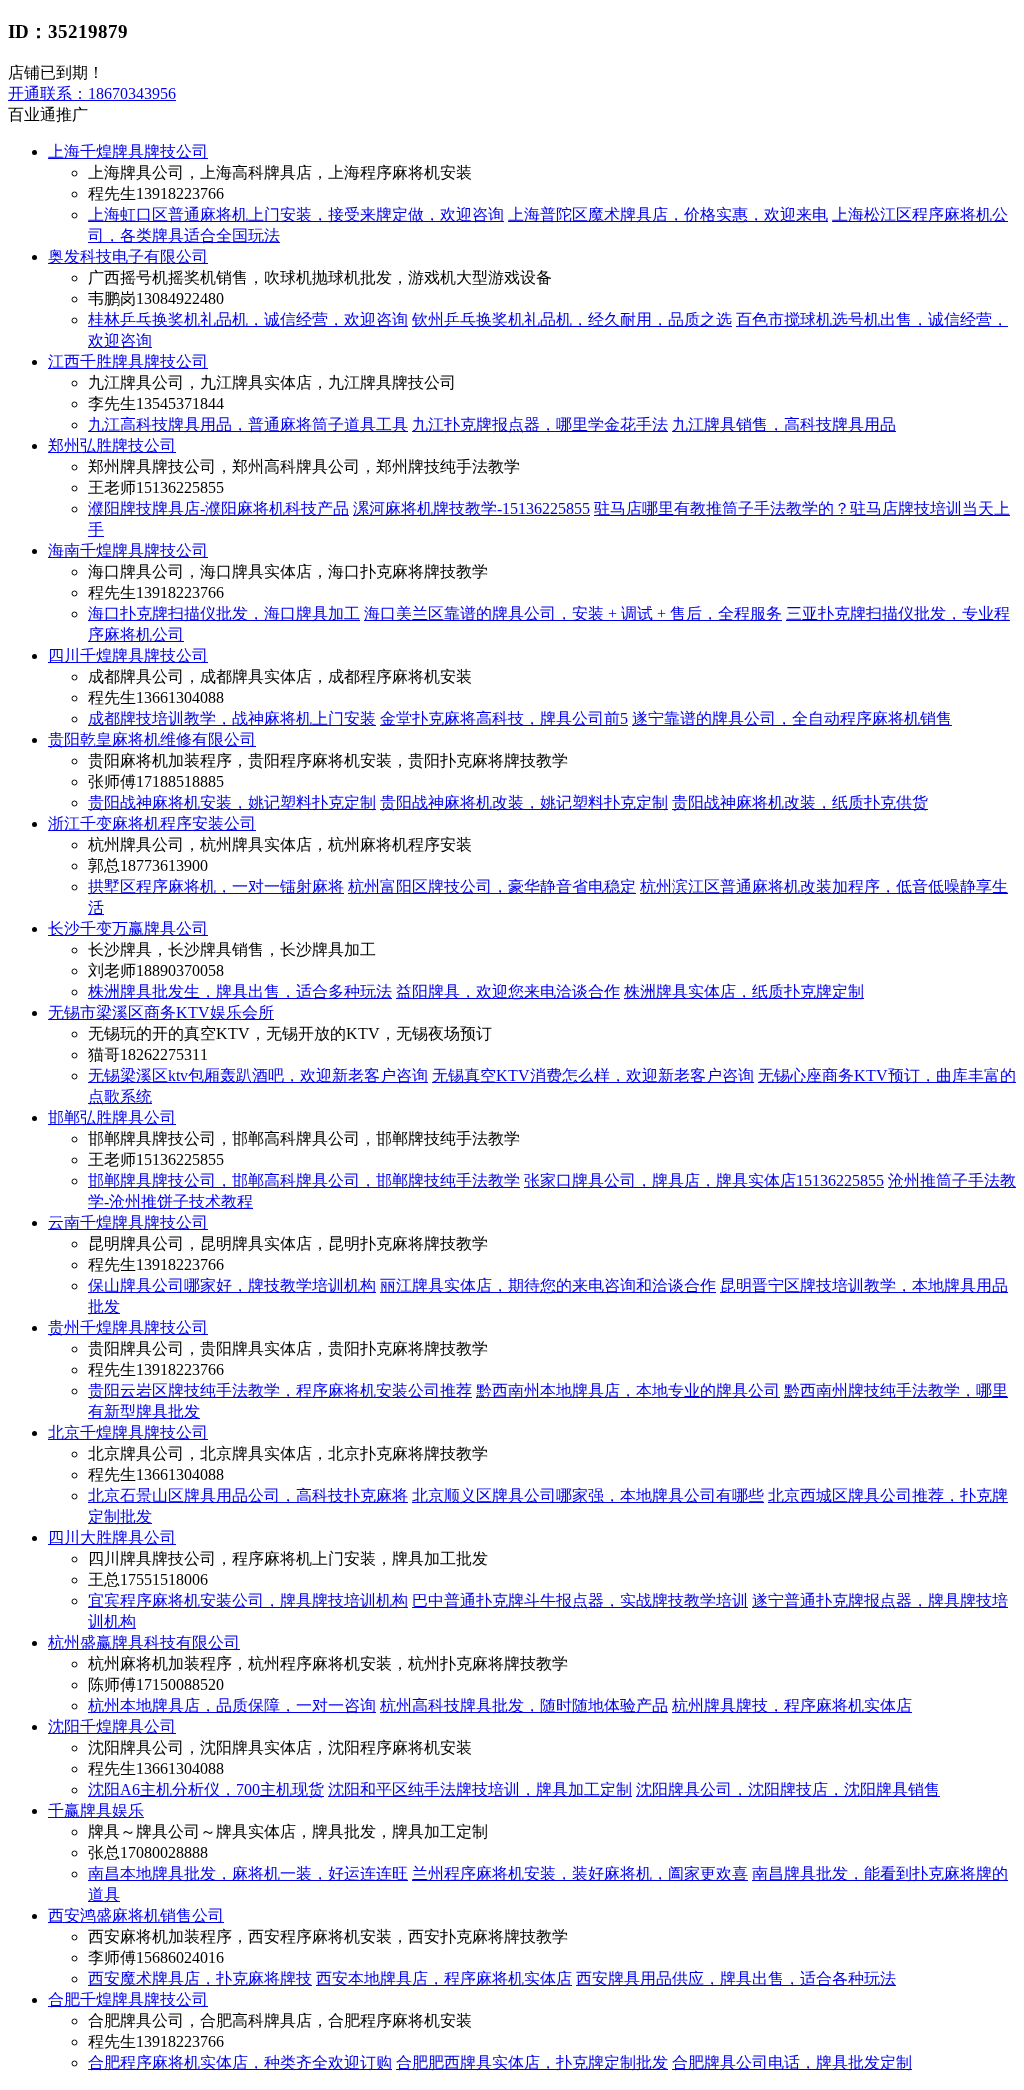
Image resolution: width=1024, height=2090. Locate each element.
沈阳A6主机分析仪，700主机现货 (206, 1789)
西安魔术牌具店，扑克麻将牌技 (200, 1978)
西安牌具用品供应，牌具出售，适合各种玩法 (736, 1978)
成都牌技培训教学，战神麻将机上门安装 (232, 718)
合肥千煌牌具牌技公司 (128, 1999)
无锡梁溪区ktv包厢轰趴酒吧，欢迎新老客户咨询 (258, 1075)
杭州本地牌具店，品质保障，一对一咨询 (232, 1705)
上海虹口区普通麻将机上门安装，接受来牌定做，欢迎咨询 (296, 214)
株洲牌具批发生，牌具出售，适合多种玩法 (240, 991)
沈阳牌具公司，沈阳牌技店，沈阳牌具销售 (788, 1789)
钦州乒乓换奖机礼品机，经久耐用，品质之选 (572, 319)
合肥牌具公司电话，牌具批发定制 (792, 2062)
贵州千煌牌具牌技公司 (128, 1327)
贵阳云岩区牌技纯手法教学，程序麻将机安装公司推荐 (280, 1390)
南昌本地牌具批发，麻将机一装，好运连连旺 (248, 1873)
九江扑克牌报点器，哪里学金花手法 (540, 424)
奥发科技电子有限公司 (128, 256)
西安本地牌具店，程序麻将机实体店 (444, 1978)
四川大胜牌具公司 (112, 1537)
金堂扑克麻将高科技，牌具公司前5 (504, 718)
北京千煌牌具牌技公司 (128, 1432)
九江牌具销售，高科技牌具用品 (784, 424)
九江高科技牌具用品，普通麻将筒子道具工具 (248, 424)
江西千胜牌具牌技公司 (128, 361)
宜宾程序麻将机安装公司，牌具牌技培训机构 (248, 1600)
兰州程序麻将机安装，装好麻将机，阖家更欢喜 (580, 1873)
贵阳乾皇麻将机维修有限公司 (152, 739)
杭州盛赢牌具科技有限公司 (144, 1642)
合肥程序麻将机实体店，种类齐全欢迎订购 (240, 2062)
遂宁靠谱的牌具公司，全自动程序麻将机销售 (792, 718)
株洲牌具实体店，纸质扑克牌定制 (744, 991)
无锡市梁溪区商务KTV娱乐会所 (161, 1012)
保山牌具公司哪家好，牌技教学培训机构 (232, 1285)
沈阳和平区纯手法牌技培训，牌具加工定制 (480, 1789)
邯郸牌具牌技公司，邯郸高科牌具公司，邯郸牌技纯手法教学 (304, 1180)
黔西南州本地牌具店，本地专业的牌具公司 (628, 1390)
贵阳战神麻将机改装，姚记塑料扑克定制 (524, 802)
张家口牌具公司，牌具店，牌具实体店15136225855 (704, 1180)
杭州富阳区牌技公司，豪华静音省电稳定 (492, 886)
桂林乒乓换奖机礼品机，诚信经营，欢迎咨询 (248, 319)
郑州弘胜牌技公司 (112, 445)
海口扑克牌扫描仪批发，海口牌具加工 (224, 613)
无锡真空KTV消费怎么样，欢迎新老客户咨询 (593, 1075)
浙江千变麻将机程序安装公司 (152, 823)
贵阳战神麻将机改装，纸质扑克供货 (800, 802)
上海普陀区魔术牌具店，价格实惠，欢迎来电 (668, 214)
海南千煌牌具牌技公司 (128, 550)
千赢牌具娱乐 (96, 1810)
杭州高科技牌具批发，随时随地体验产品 (524, 1705)
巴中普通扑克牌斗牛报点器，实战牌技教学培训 (580, 1600)
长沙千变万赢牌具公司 (128, 928)
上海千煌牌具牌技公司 (128, 151)
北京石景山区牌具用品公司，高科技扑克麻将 (248, 1495)
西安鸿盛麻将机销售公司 (136, 1915)
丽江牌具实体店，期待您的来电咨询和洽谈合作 (548, 1285)
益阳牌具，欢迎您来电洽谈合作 (508, 991)
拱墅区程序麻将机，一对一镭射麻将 (216, 886)
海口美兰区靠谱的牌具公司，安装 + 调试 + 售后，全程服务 (573, 613)
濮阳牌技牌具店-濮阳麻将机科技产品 (218, 508)
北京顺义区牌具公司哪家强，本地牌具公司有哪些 (588, 1495)
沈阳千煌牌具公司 (112, 1726)
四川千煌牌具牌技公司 (128, 655)
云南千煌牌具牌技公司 (128, 1222)
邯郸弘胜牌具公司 (112, 1117)
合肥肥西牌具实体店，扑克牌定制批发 (532, 2062)
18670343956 (92, 93)
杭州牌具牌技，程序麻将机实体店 (792, 1705)
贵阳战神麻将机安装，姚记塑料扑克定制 (232, 802)
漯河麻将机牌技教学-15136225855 (471, 508)
